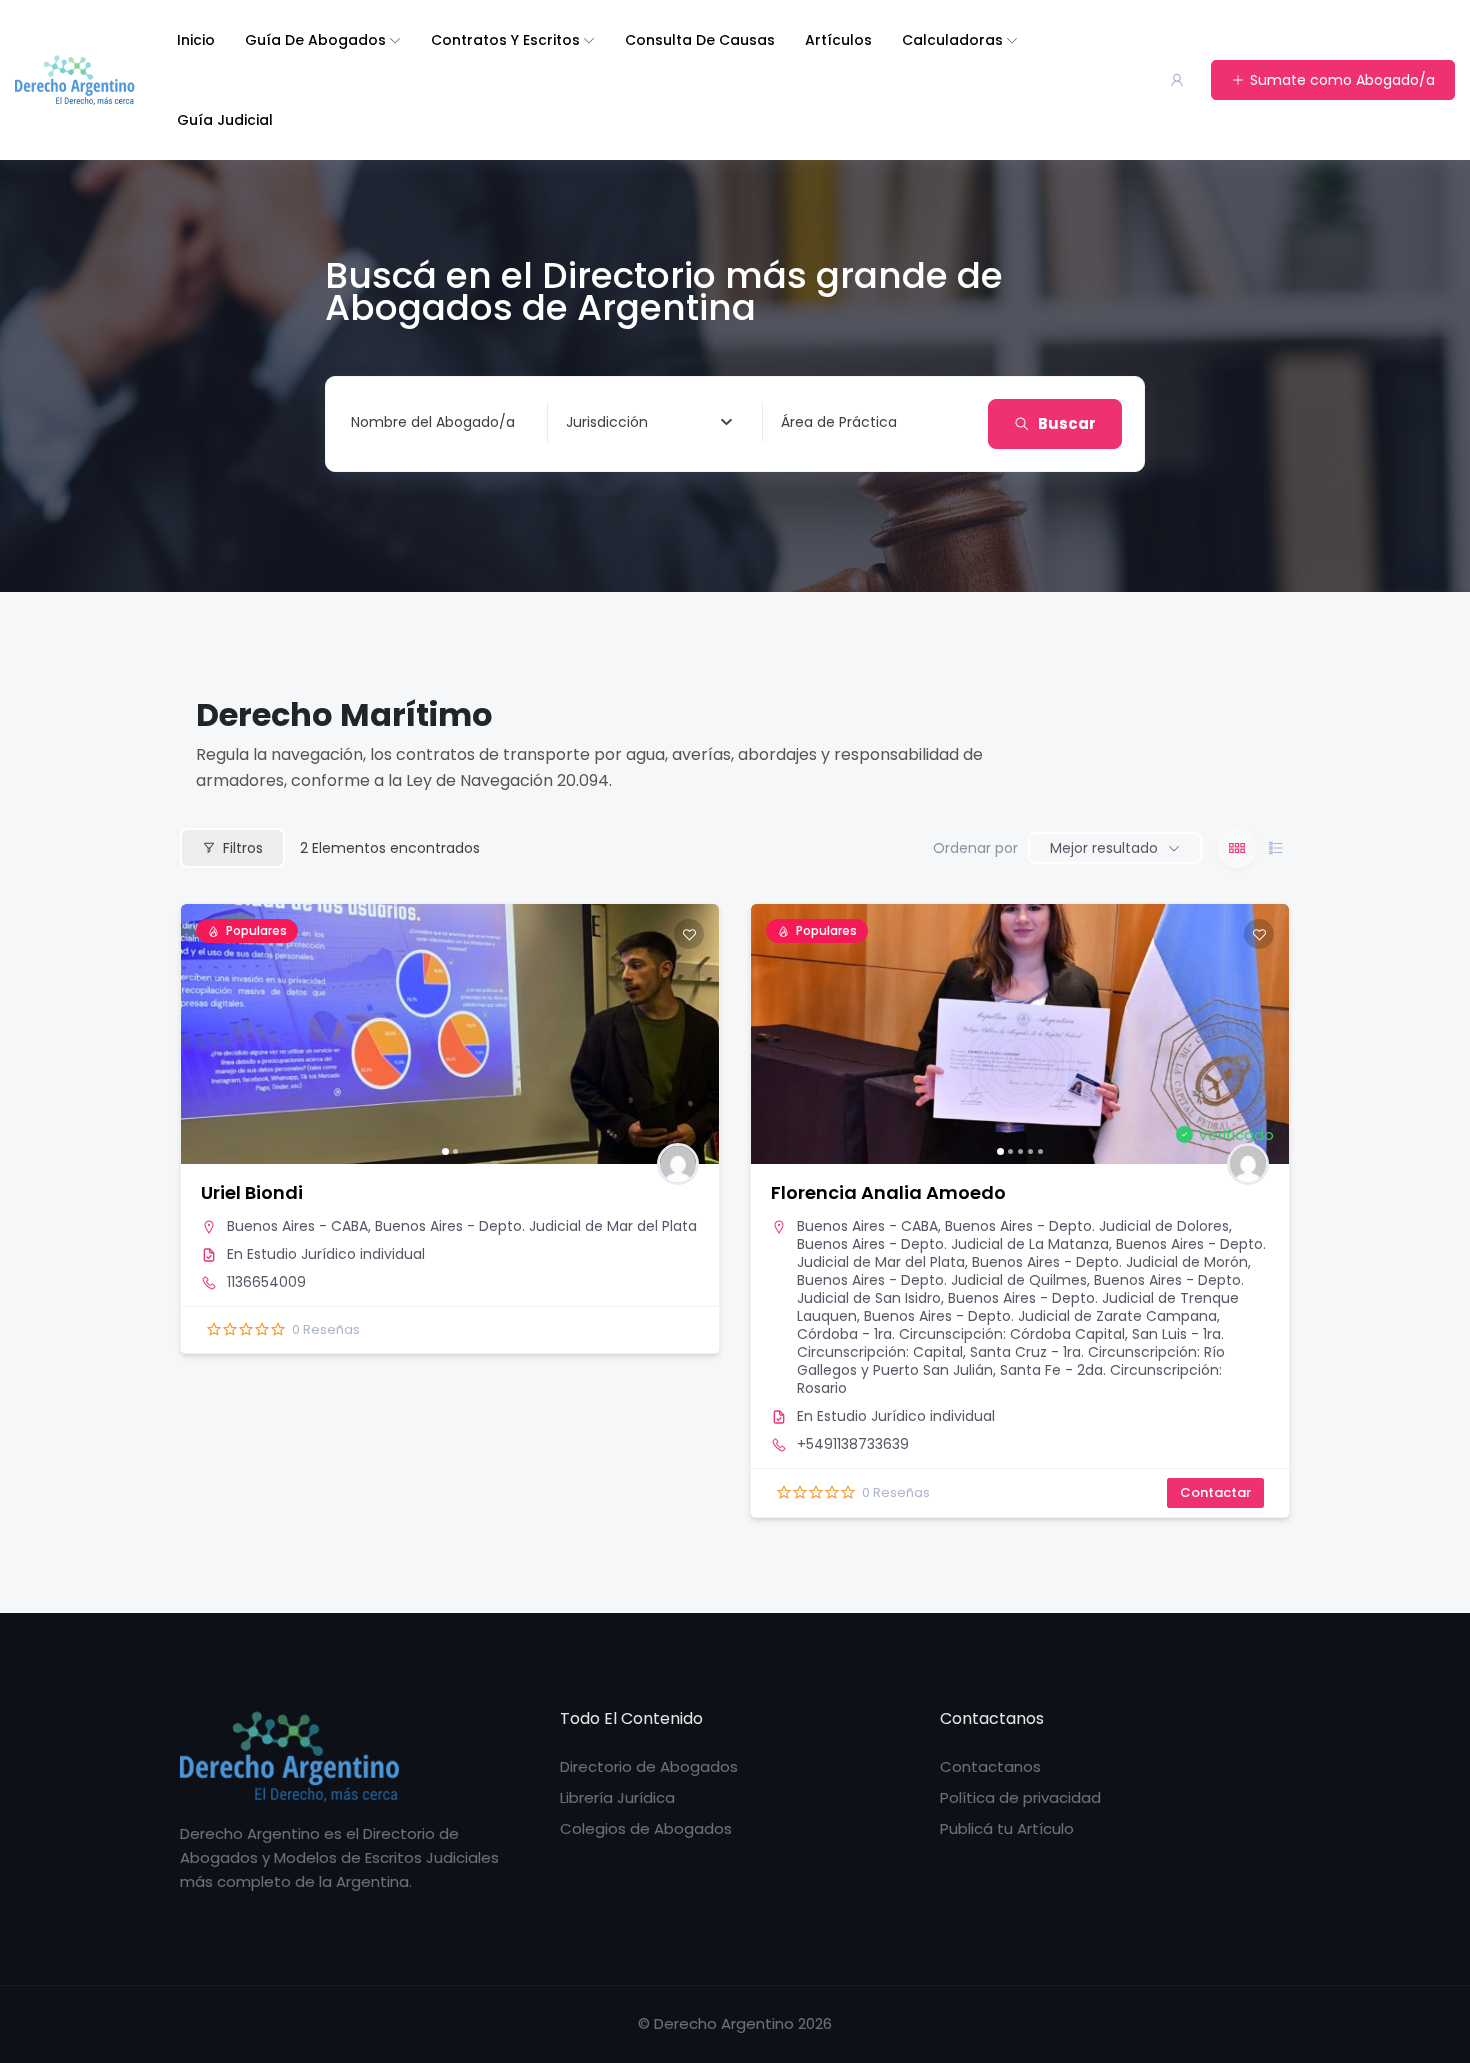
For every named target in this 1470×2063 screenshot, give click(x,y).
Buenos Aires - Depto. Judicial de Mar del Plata (536, 1226)
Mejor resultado (1104, 848)
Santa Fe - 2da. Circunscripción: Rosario (1009, 1379)
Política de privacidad (1020, 1797)
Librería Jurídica (617, 1797)
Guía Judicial (225, 120)
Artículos (838, 40)
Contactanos (990, 1766)
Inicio (196, 40)
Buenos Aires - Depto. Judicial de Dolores (1087, 1226)
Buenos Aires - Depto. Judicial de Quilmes (942, 1280)
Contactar (1215, 1492)
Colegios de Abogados (646, 1828)
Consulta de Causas (700, 40)
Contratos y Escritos (505, 40)
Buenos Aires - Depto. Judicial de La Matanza (953, 1244)
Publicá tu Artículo (1007, 1828)
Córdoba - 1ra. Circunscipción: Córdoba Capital (961, 1334)
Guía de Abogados (315, 40)
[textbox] (607, 422)
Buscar (1067, 423)
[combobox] (649, 422)
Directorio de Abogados (649, 1766)
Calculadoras (952, 40)
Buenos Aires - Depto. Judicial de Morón (1110, 1262)
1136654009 (266, 1282)
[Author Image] (678, 1164)
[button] (206, 1034)
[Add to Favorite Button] (689, 934)
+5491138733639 (853, 1444)
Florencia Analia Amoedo (888, 1192)
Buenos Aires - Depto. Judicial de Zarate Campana (1040, 1316)
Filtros (243, 848)
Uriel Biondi (252, 1192)
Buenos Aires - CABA (297, 1226)
